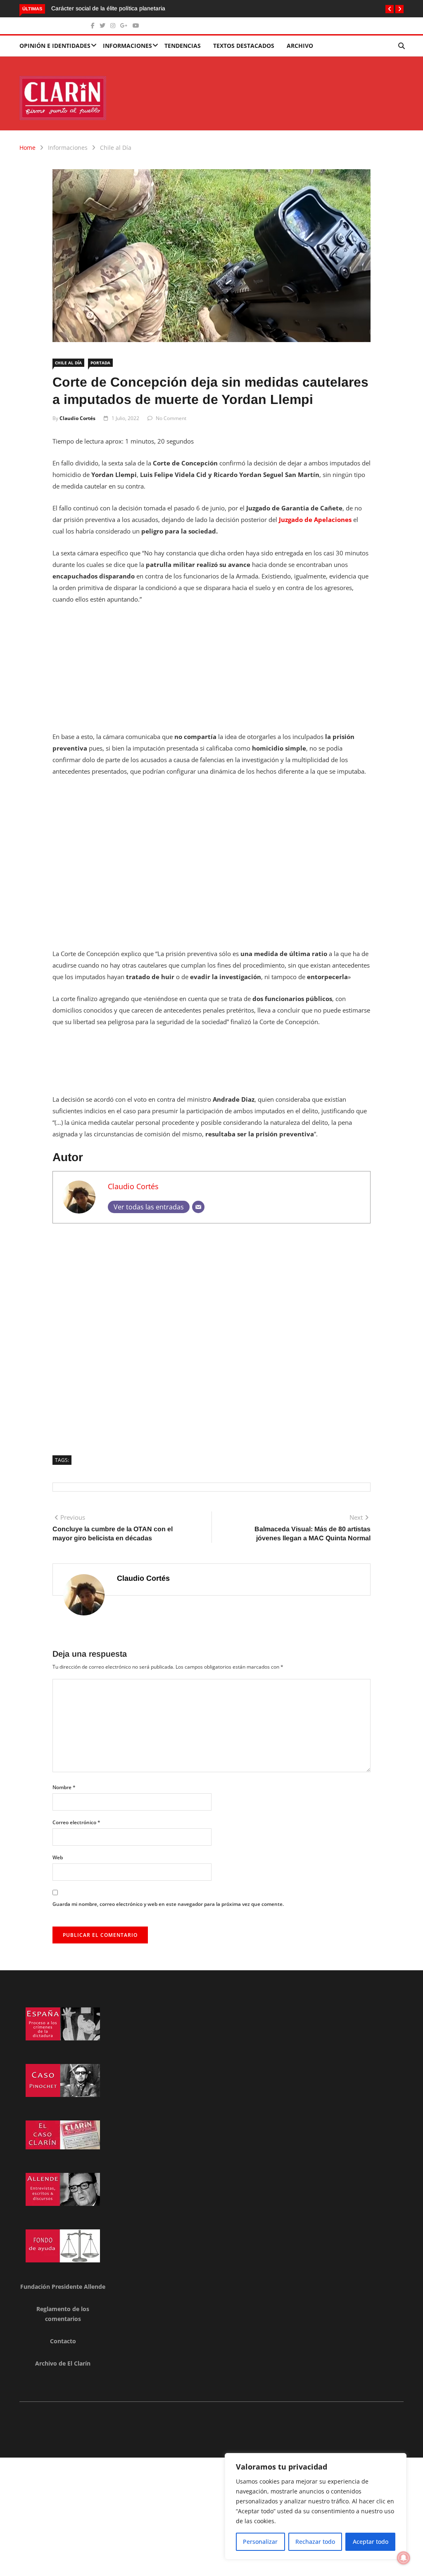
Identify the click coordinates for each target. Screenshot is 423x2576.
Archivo (300, 46)
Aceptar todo (371, 2542)
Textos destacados (244, 46)
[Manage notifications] (404, 2558)
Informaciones (127, 46)
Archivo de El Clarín (63, 2363)
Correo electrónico (76, 1822)
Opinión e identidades (55, 46)
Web (58, 1857)
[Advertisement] (211, 673)
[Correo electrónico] (198, 1207)
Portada (100, 363)
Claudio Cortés (77, 418)
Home (27, 148)
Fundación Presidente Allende (63, 2287)
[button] (390, 9)
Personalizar (260, 2542)
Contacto (63, 2341)
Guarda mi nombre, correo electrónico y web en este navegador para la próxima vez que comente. (168, 1904)
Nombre (64, 1787)
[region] (316, 2506)
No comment (171, 418)
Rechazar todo (315, 2542)
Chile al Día (116, 148)
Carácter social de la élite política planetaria (108, 8)
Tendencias (183, 46)
